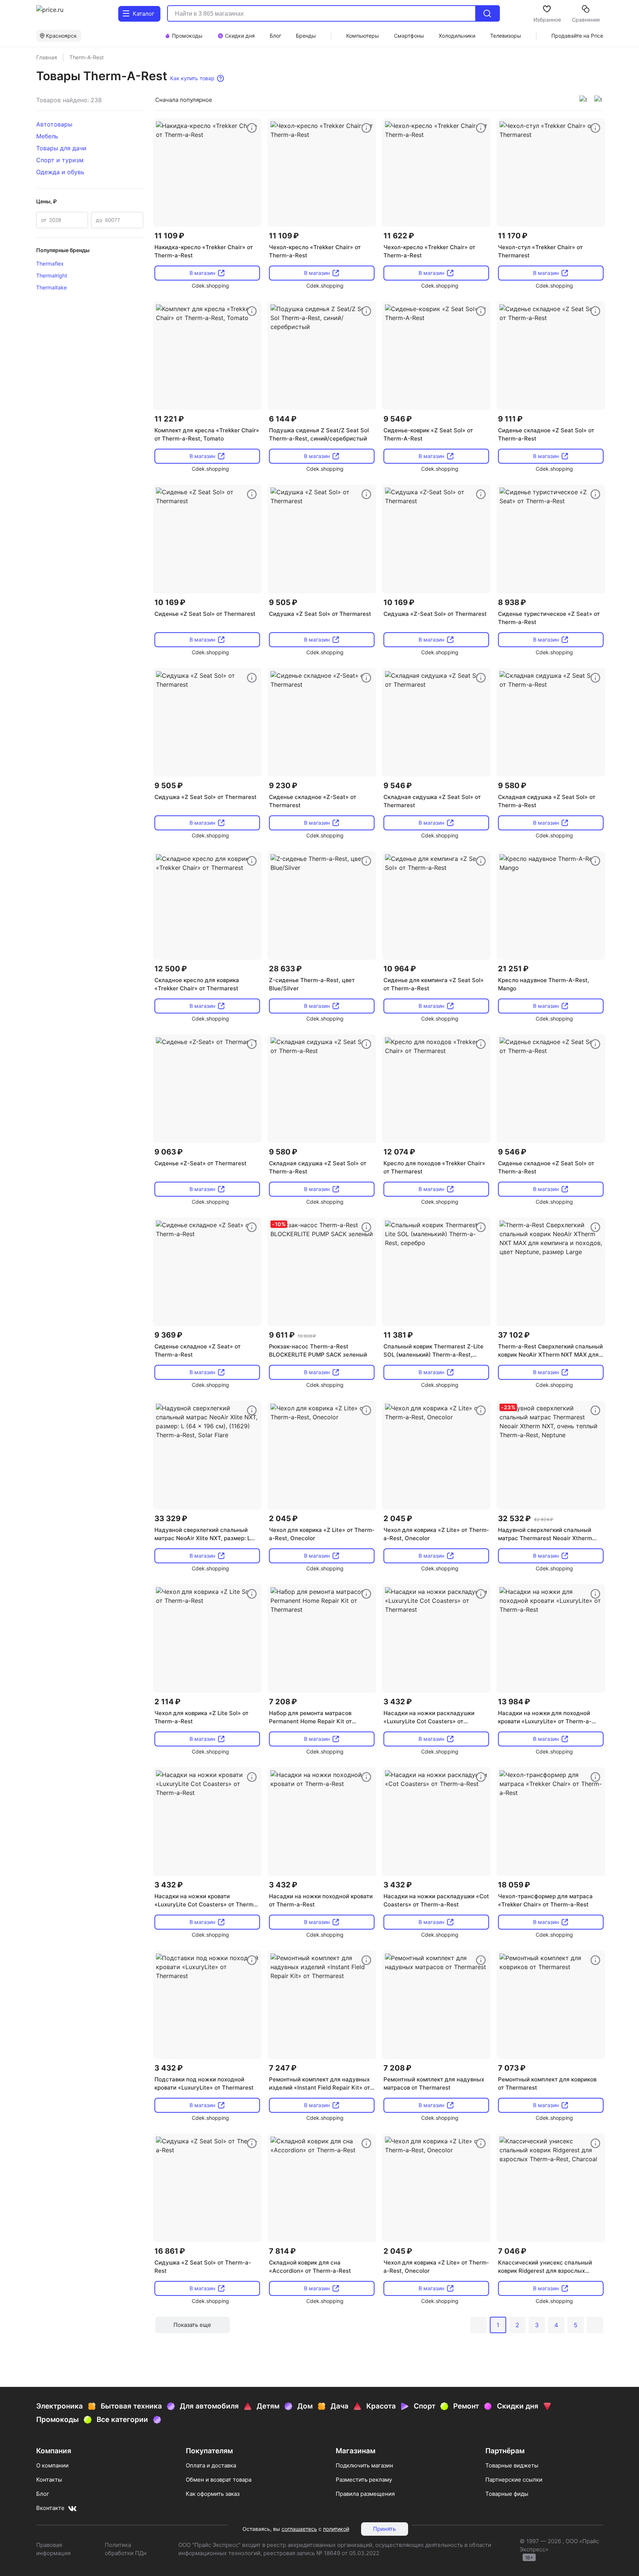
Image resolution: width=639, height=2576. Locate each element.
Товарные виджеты (512, 2465)
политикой (336, 2529)
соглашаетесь (299, 2529)
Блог (43, 2494)
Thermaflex (50, 264)
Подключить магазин (364, 2465)
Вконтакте (50, 2508)
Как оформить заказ (213, 2494)
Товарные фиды (507, 2494)
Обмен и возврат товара (219, 2480)
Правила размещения (365, 2494)
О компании (52, 2465)
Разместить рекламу (364, 2480)
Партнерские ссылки (514, 2480)
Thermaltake (51, 287)
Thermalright (52, 275)
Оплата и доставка (211, 2465)
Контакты (49, 2480)
